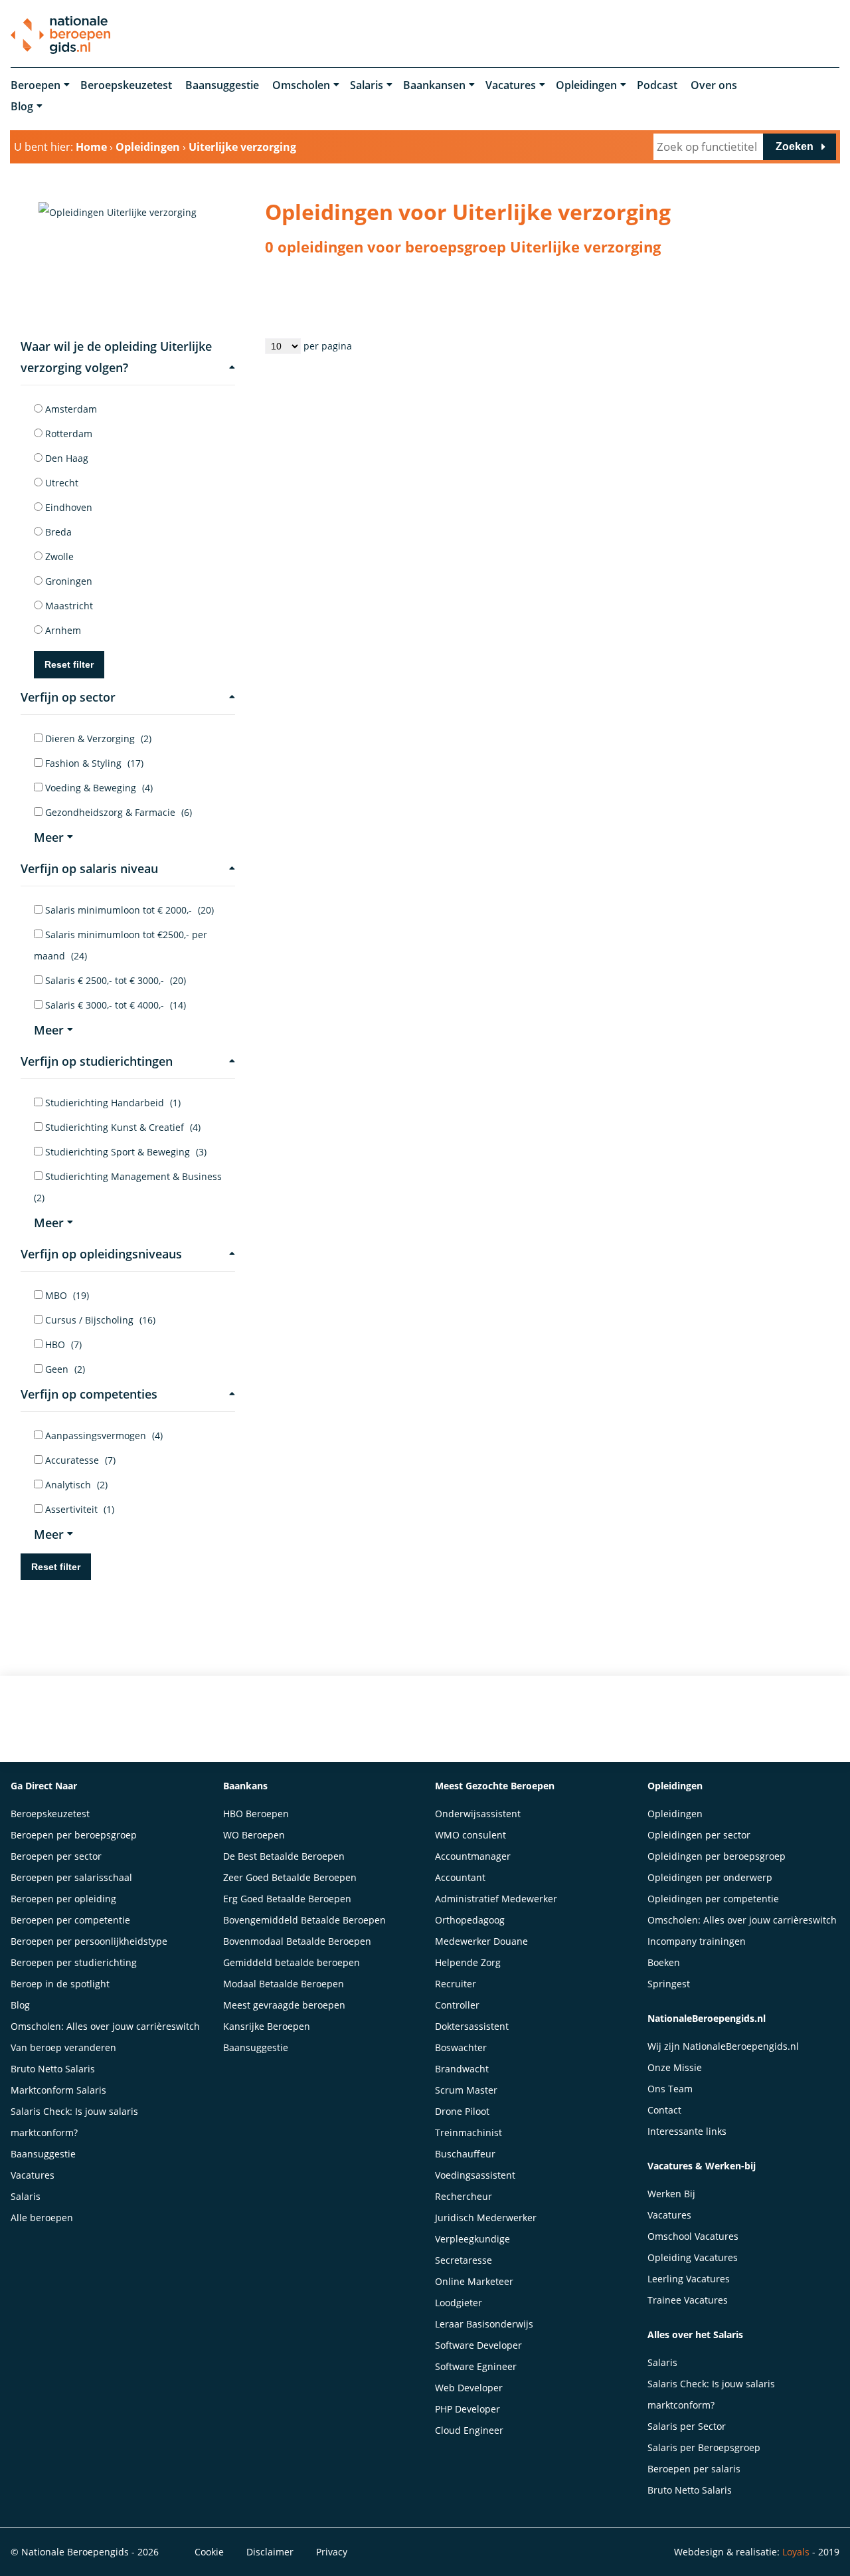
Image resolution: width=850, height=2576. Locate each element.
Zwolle (58, 556)
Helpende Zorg (468, 1962)
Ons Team (670, 2089)
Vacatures (511, 85)
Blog (22, 106)
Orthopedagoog (470, 1920)
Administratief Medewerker (496, 1899)
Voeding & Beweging (98, 788)
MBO (66, 1295)
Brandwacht (462, 2069)
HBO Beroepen (256, 1814)
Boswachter (461, 2047)
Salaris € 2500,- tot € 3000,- (114, 980)
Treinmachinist (468, 2132)
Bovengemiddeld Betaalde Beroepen (304, 1920)
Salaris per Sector (687, 2426)
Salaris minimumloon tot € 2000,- (128, 910)
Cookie (209, 2552)
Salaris (367, 85)
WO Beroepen (254, 1835)
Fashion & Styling (93, 763)
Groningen (67, 581)
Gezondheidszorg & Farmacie (117, 812)
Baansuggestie (222, 85)
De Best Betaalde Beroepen (284, 1856)
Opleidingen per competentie (713, 1899)
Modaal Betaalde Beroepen (284, 1984)
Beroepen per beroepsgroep (74, 1835)
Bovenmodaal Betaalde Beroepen (297, 1941)
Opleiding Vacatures (693, 2257)
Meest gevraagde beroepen (284, 2005)
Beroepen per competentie (70, 1920)
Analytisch (75, 1485)
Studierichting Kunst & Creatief (122, 1127)
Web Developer (469, 2388)
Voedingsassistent (475, 2175)
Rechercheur (464, 2196)
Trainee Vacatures (688, 2300)
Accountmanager (473, 1856)
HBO (62, 1344)
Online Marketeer (474, 2281)
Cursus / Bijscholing (99, 1320)
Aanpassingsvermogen (103, 1436)
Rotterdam (67, 434)
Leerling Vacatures (689, 2279)
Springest (669, 1984)
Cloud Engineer (469, 2430)
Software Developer (478, 2345)
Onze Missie (675, 2067)
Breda (57, 532)
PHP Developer (467, 2409)
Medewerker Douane (481, 1941)
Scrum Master (466, 2090)
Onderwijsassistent (478, 1814)
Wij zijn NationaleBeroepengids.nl (723, 2046)
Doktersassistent (472, 2026)
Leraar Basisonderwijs (484, 2324)
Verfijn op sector (68, 697)
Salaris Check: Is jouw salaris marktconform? (74, 2122)
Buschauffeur (465, 2154)
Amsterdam (70, 409)
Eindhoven (67, 507)
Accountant (460, 1877)
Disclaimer (270, 2552)
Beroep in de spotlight (60, 1984)
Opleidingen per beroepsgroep (717, 1856)
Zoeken (795, 147)
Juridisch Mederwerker (486, 2218)
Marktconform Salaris (58, 2090)
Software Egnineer (476, 2366)
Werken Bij (671, 2194)
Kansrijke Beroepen (267, 2026)
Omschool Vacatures (693, 2236)
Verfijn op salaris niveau (89, 868)
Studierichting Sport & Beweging (125, 1152)
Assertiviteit (78, 1509)
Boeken (664, 1962)
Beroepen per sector (56, 1856)
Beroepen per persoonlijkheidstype (89, 1941)
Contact (664, 2110)
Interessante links (687, 2131)
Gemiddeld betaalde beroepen (292, 1962)
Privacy (332, 2552)
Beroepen (36, 85)
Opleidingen (586, 85)
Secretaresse (464, 2260)
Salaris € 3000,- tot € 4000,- (114, 1005)
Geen (64, 1369)
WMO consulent (470, 1835)
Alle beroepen (42, 2218)
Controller (457, 2005)
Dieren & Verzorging (97, 739)
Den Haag (65, 458)
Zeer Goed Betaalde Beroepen (290, 1877)
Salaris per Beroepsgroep (704, 2447)
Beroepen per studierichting (74, 1962)
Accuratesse (79, 1460)
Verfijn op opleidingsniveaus (101, 1254)
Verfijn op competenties (89, 1394)
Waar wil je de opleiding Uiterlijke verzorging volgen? (116, 357)
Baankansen (434, 85)
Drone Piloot (462, 2111)
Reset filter (69, 664)
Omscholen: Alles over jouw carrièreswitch (105, 2026)
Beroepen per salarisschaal (71, 1877)
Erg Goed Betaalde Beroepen (287, 1899)
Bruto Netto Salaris (53, 2069)
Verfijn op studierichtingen (97, 1061)
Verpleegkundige (472, 2239)
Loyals (796, 2552)
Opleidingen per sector (699, 1835)
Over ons (714, 85)
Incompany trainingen (697, 1941)
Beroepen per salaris (694, 2469)
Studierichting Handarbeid (112, 1103)
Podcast (657, 85)
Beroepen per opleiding (63, 1899)
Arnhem (62, 630)
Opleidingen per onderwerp (710, 1877)
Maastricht (68, 606)
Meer (49, 837)
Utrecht (60, 483)
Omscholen (301, 85)
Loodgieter (459, 2303)
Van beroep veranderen (63, 2047)
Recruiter (456, 1984)
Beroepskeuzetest (126, 85)
